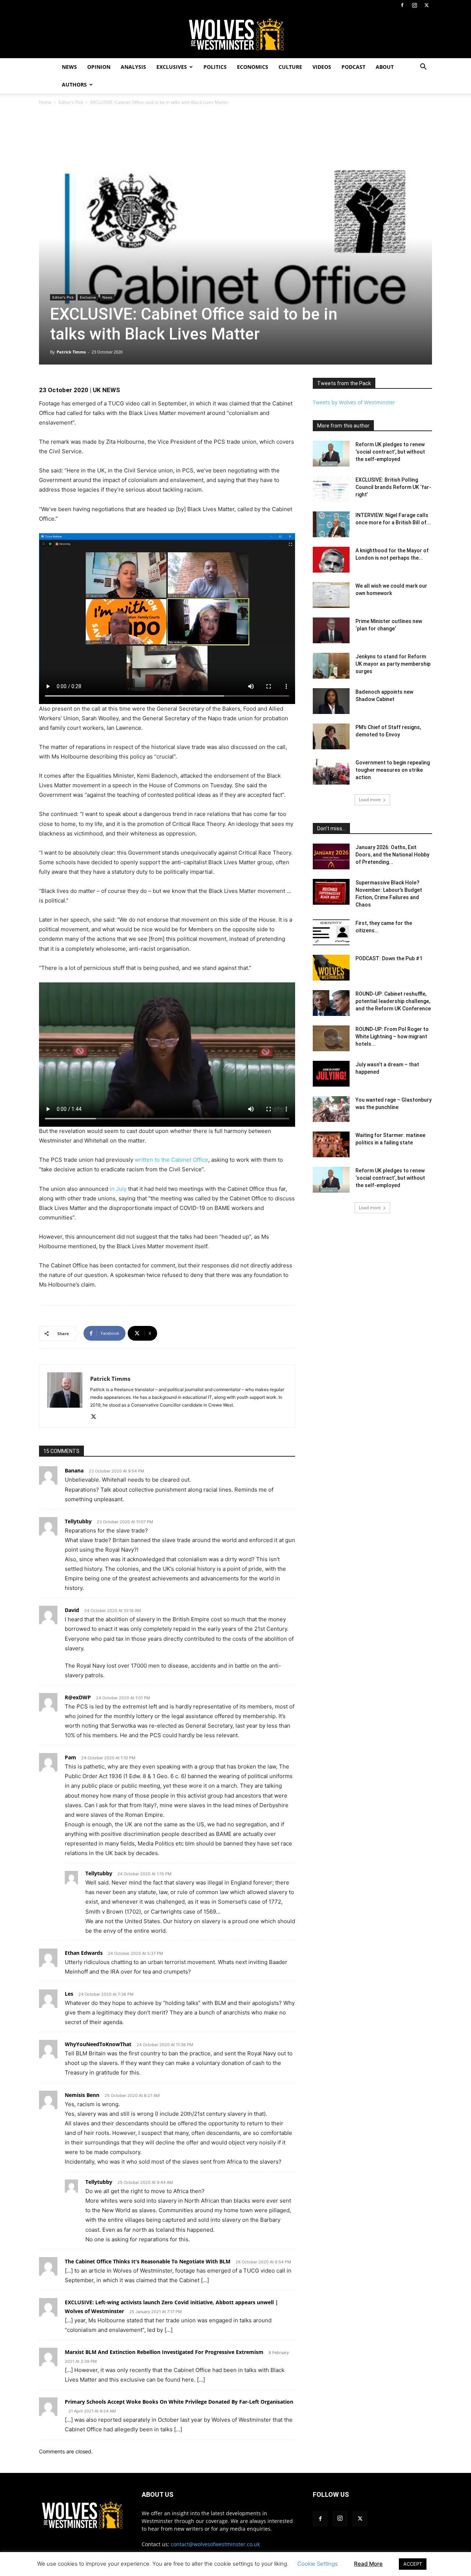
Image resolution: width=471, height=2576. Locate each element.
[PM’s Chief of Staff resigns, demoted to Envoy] (331, 736)
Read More (368, 2564)
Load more (370, 800)
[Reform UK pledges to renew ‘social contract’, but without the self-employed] (331, 454)
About (385, 67)
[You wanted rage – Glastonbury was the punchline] (331, 1109)
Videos (322, 67)
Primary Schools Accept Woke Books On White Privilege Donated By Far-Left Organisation (179, 2402)
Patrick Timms (71, 352)
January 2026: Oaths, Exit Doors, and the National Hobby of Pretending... (392, 855)
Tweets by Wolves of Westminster (354, 402)
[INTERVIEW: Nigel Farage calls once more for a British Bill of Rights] (331, 524)
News (69, 67)
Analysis (133, 67)
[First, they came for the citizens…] (331, 932)
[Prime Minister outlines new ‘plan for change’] (331, 630)
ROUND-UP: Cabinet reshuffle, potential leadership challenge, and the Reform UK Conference (393, 1001)
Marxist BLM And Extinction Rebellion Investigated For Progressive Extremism (164, 2352)
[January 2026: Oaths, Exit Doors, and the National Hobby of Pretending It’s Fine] (331, 856)
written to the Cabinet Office (171, 1160)
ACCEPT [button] (413, 2564)
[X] (426, 5)
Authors (74, 85)
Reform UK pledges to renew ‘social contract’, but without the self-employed (390, 452)
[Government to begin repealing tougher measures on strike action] (331, 772)
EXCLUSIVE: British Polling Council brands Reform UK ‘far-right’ (393, 487)
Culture (290, 67)
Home (45, 102)
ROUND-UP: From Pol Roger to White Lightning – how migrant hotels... (392, 1037)
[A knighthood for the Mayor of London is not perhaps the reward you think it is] (331, 560)
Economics (253, 67)
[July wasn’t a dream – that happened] (331, 1074)
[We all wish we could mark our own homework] (331, 595)
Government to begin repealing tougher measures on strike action (393, 770)
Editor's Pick (71, 102)
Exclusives (172, 67)
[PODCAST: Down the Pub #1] (331, 968)
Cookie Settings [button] (318, 2564)
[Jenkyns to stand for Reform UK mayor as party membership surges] (331, 666)
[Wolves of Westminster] (235, 35)
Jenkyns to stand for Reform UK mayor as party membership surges (393, 664)
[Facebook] (402, 5)
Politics (215, 67)
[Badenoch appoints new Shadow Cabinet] (331, 701)
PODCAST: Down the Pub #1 (389, 958)
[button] (423, 68)
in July (118, 1189)
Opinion (99, 67)
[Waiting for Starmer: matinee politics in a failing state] (331, 1144)
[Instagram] (414, 5)
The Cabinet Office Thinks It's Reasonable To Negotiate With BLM (148, 2261)
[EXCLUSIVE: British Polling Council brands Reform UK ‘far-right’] (331, 489)
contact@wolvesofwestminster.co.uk (215, 2544)
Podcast (353, 67)
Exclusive (88, 297)
